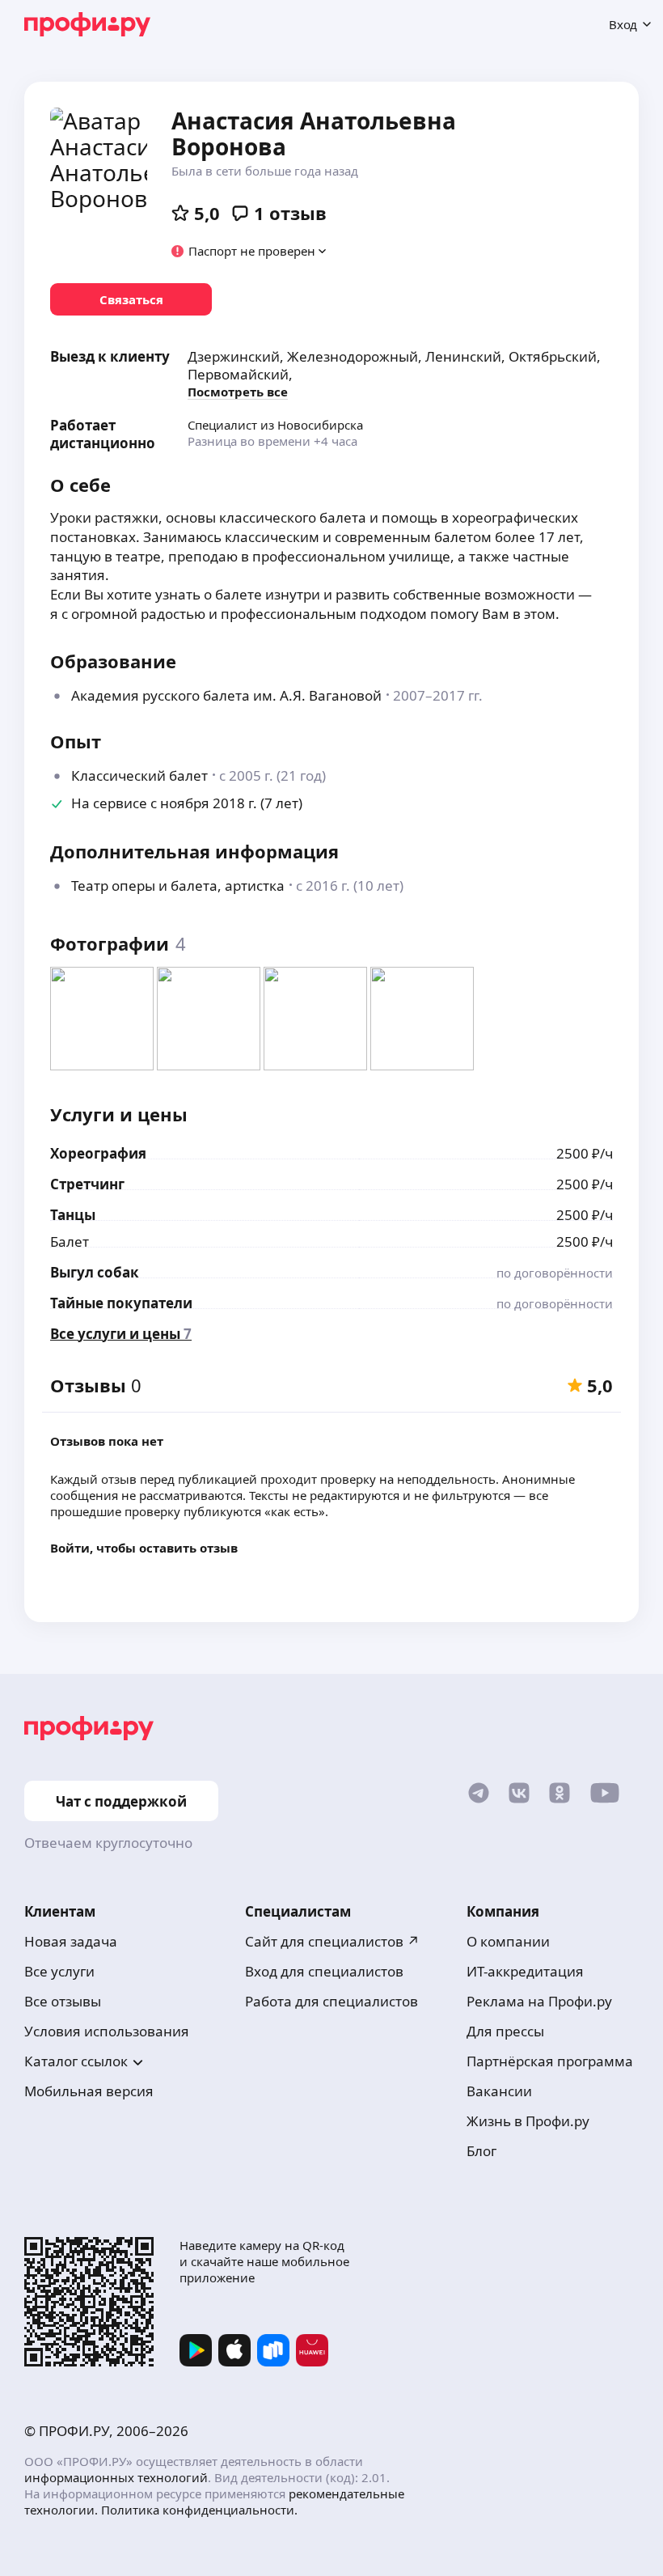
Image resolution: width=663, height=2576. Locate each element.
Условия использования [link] (107, 2031)
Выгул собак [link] (95, 1272)
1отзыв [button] (290, 213)
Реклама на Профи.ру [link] (539, 2001)
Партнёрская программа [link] (550, 2061)
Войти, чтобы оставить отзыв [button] (144, 1548)
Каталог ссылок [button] (76, 2061)
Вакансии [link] (499, 2091)
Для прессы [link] (505, 2031)
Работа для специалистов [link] (331, 2001)
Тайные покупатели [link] (121, 1303)
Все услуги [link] (59, 1971)
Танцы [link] (73, 1215)
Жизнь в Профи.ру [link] (528, 2121)
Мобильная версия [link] (89, 2091)
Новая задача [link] (71, 1941)
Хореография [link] (98, 1153)
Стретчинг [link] (87, 1184)
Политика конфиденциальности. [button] (199, 2510)
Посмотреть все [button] (238, 392)
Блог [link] (481, 2151)
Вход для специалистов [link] (324, 1971)
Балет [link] (70, 1241)
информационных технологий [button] (116, 2477)
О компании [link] (508, 1941)
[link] (131, 299)
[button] (249, 251)
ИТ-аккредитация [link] (525, 1971)
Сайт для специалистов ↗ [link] (332, 1941)
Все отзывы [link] (63, 2001)
